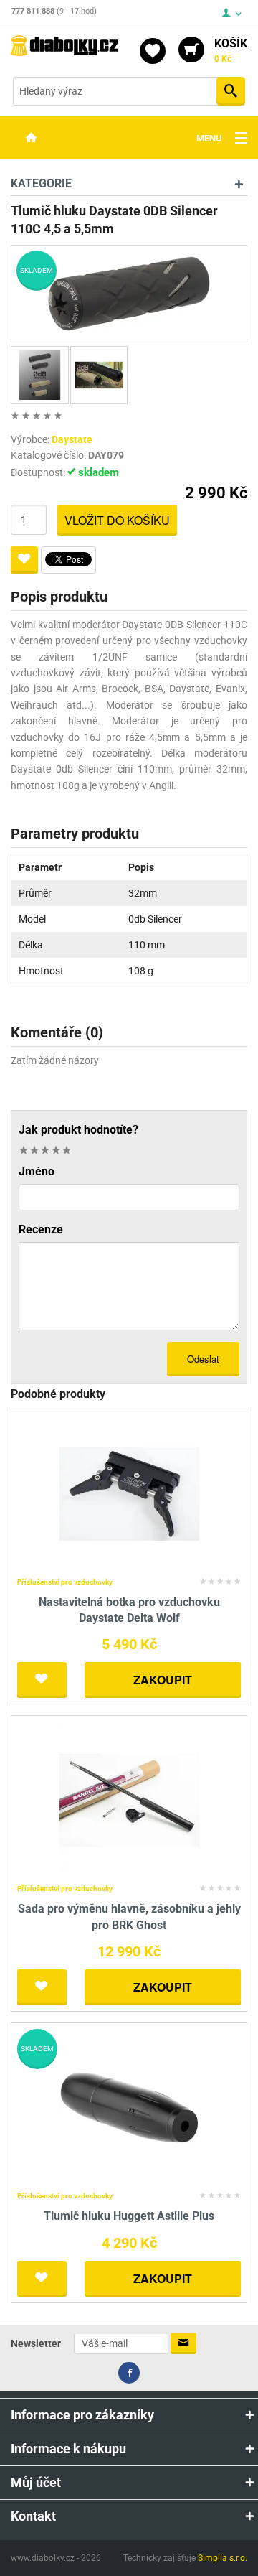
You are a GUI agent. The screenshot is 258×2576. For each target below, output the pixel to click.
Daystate (72, 439)
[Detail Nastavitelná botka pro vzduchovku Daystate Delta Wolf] (129, 1493)
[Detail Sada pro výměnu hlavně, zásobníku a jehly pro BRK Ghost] (129, 1800)
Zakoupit (163, 1680)
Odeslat (203, 1359)
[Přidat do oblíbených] (24, 560)
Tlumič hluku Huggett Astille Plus (129, 2216)
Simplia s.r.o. (223, 2558)
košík (231, 50)
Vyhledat (231, 91)
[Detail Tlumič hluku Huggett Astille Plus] (129, 2107)
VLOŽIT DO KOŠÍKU (117, 520)
